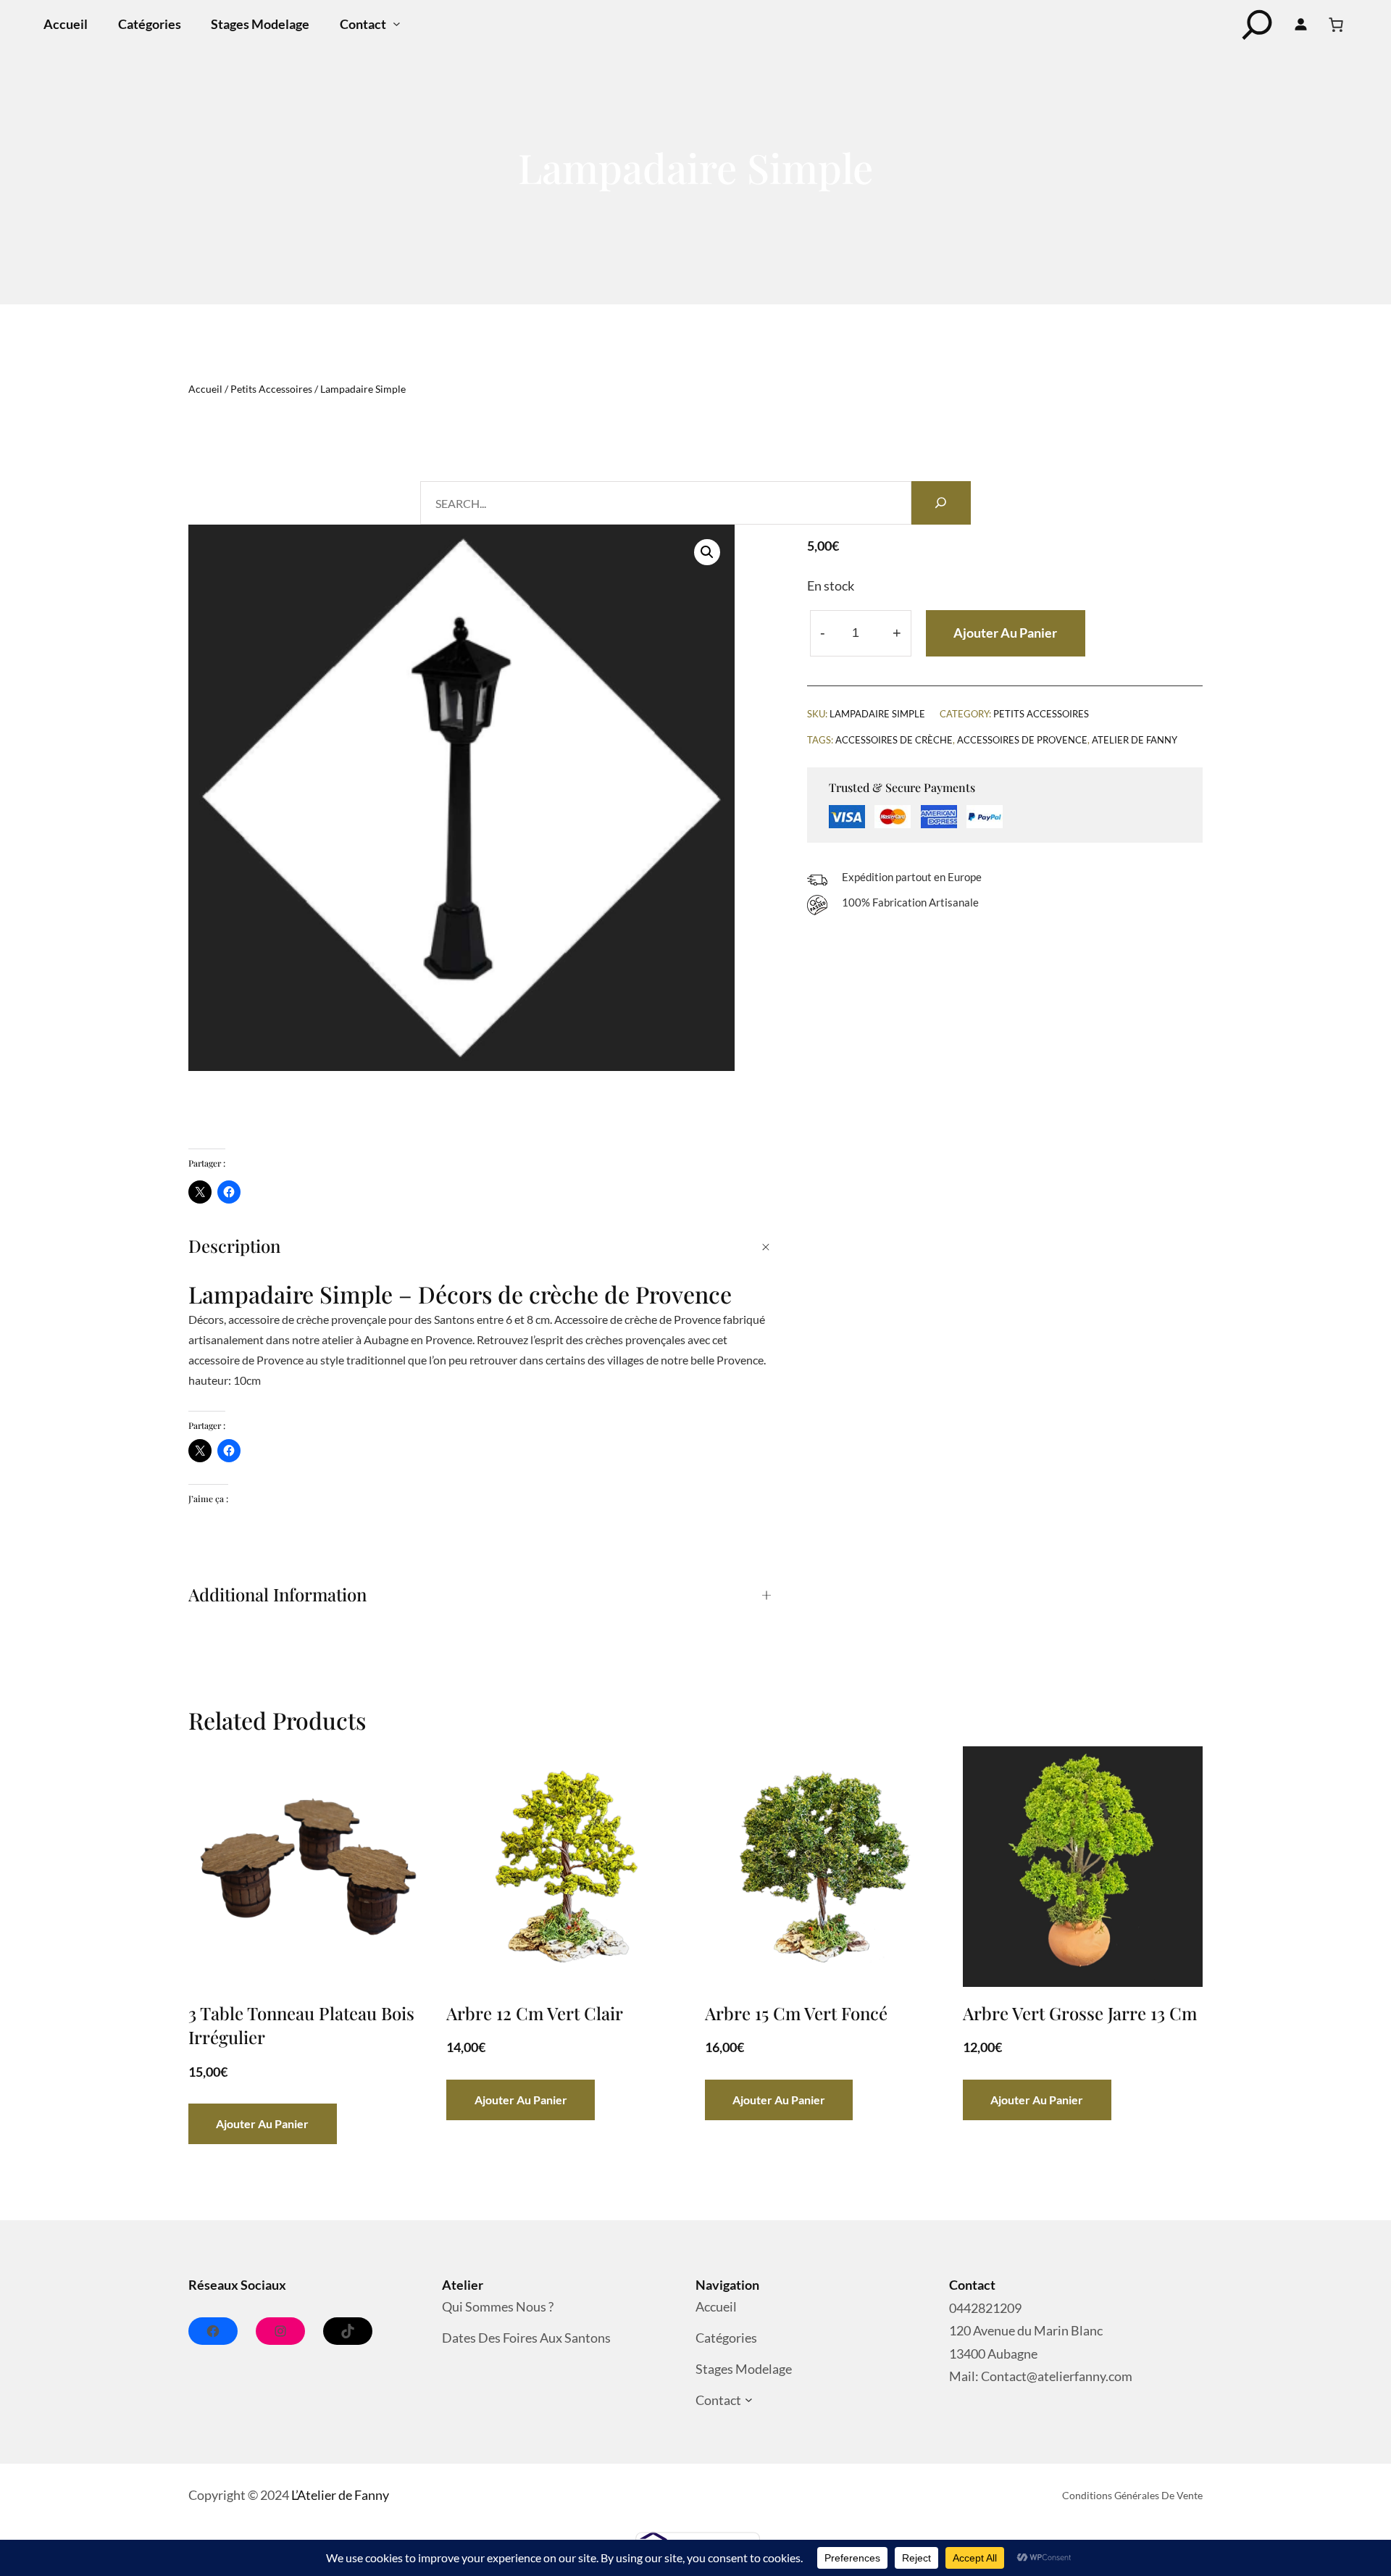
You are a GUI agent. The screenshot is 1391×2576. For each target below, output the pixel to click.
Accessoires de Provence (1022, 740)
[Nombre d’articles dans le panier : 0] (1336, 25)
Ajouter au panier (1005, 633)
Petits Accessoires (271, 389)
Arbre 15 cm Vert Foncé (796, 2013)
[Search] (941, 503)
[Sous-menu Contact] (397, 24)
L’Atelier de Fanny (340, 2495)
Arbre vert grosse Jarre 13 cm (1080, 2013)
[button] (707, 552)
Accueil (205, 389)
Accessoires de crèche (894, 740)
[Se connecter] (1301, 25)
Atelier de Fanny (1135, 740)
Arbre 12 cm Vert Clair (535, 2013)
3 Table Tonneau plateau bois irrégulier (301, 2025)
